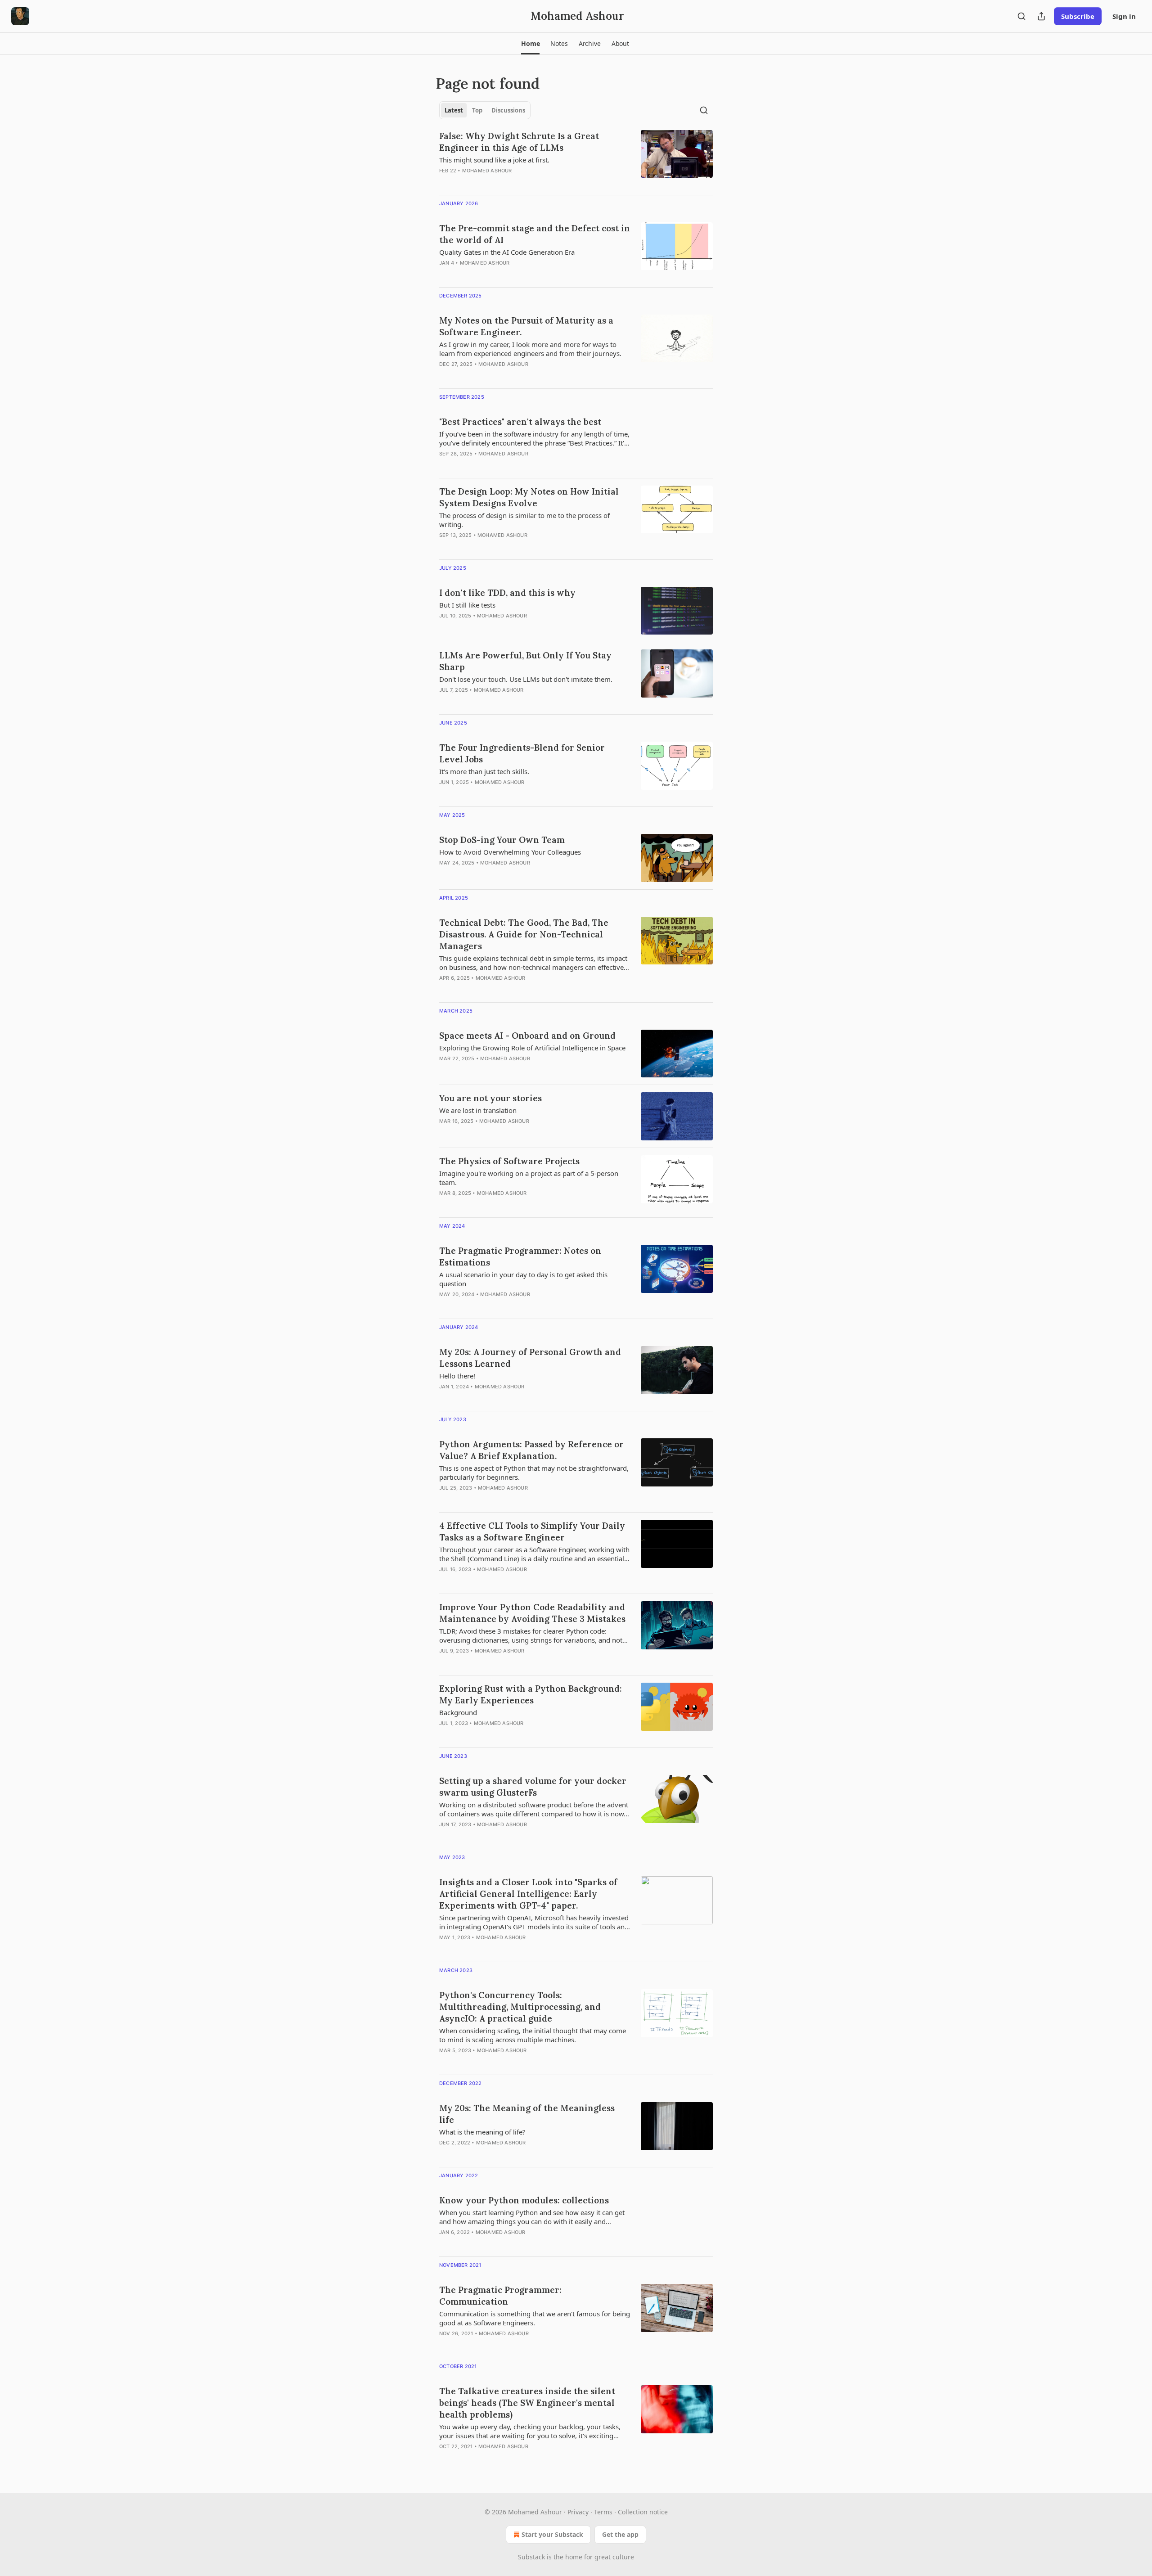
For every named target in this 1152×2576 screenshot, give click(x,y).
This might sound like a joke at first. (494, 160)
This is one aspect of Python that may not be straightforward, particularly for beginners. (534, 1473)
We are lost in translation (478, 1110)
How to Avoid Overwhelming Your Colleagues (510, 852)
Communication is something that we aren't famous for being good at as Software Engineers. (535, 2318)
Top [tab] (477, 110)
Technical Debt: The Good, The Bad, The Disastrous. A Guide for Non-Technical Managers (524, 934)
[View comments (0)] (508, 182)
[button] (530, 44)
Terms (603, 2512)
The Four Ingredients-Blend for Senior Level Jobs (522, 753)
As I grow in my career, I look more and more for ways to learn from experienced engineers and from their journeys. (530, 349)
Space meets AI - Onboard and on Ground (527, 1036)
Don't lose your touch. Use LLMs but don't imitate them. (526, 679)
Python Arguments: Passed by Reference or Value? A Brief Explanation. (531, 1450)
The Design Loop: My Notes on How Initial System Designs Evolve (529, 497)
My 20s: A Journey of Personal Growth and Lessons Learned (530, 1358)
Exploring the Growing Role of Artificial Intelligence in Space (532, 1048)
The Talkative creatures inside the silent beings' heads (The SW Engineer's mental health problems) (527, 2403)
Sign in (1124, 16)
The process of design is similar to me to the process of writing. (524, 520)
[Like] (445, 465)
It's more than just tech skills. (484, 771)
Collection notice (643, 2512)
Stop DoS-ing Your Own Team (502, 840)
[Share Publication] (1041, 16)
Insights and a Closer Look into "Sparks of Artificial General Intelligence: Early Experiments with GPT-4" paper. (528, 1894)
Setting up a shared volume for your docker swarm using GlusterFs (533, 1787)
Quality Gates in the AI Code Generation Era (507, 252)
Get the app (620, 2534)
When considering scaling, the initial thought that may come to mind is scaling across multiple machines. (533, 2035)
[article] (576, 159)
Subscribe (1078, 16)
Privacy (578, 2512)
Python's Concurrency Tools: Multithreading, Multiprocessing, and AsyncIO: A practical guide (520, 2007)
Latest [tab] (454, 110)
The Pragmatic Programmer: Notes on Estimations (520, 1256)
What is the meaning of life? (482, 2132)
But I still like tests (467, 605)
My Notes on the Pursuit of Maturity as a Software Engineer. (526, 326)
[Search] (1021, 16)
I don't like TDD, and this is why (507, 593)
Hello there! (457, 1376)
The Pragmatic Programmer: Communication (500, 2296)
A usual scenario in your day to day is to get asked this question (523, 1279)
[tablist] (485, 110)
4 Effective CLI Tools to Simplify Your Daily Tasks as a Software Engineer (532, 1531)
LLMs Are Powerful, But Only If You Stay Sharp (525, 661)
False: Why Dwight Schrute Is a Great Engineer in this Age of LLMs (519, 142)
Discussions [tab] (508, 110)
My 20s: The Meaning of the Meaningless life (527, 2114)
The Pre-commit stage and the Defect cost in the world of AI (535, 234)
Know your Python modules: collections (524, 2200)
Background (458, 1712)
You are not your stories (490, 1098)
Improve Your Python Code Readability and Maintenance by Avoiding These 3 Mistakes (532, 1613)
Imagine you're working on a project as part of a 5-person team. (529, 1178)
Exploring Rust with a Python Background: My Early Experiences (531, 1694)
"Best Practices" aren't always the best (520, 422)
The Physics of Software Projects (509, 1161)
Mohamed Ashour (487, 171)
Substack (531, 2557)
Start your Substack (552, 2534)
